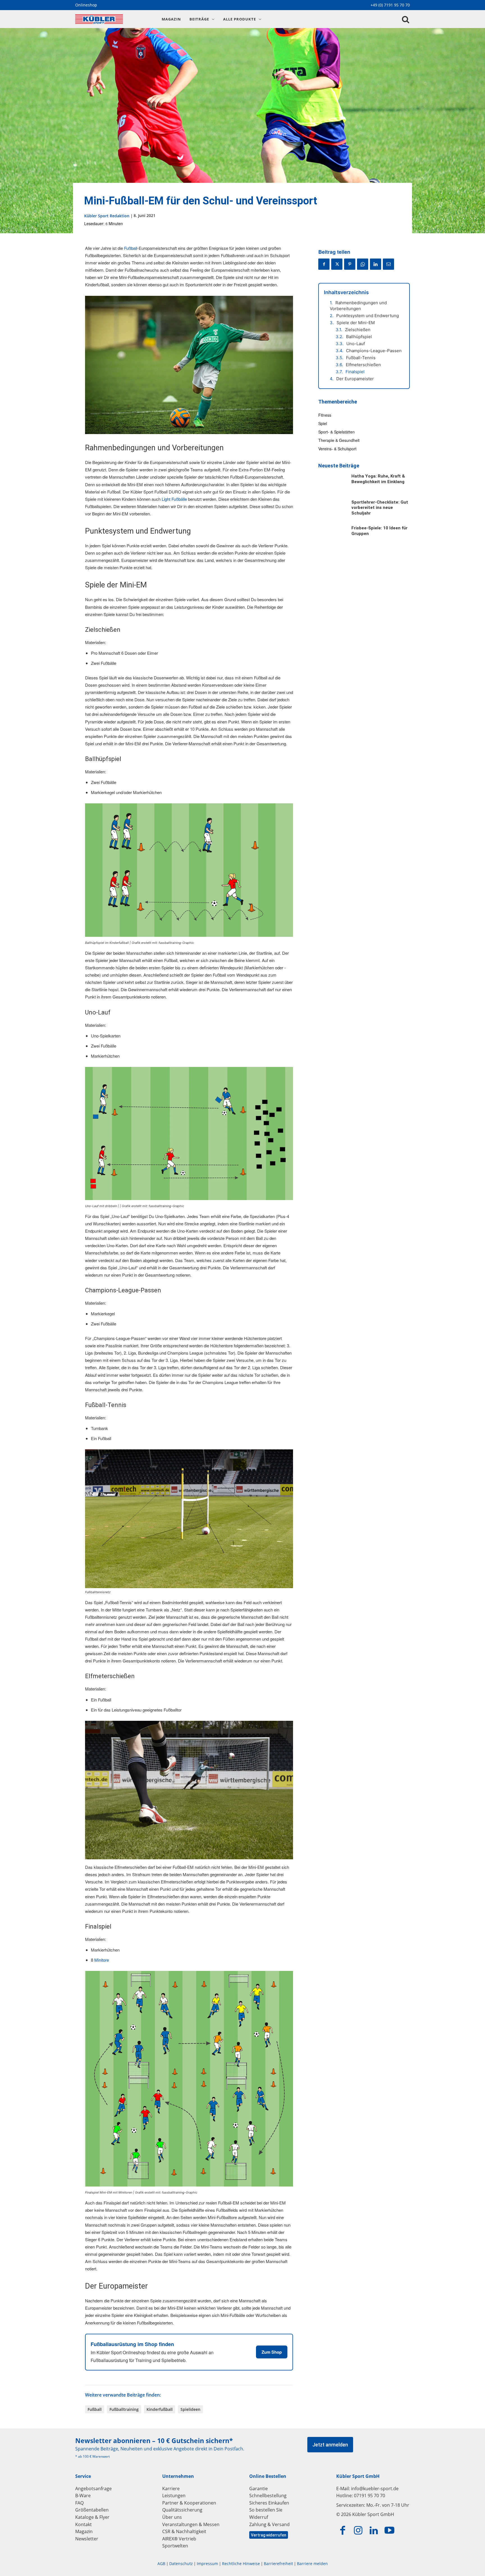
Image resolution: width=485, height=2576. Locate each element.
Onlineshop (86, 5)
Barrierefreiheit (278, 2564)
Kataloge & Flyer (92, 2517)
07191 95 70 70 (370, 2496)
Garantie (258, 2489)
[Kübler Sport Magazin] (112, 19)
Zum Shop (272, 2352)
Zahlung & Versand (269, 2524)
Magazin (84, 2531)
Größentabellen (92, 2510)
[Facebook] (324, 264)
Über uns (172, 2517)
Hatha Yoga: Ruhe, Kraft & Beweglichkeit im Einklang (378, 479)
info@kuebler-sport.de (375, 2489)
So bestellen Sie (266, 2510)
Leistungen (174, 2496)
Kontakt (83, 2524)
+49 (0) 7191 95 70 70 (390, 5)
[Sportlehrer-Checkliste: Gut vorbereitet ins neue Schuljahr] (332, 510)
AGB (161, 2564)
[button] (405, 19)
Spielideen (190, 2409)
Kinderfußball (160, 2409)
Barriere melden (312, 2564)
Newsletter (87, 2539)
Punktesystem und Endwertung (368, 316)
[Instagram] (358, 2531)
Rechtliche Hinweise (241, 2564)
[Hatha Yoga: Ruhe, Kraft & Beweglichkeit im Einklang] (332, 484)
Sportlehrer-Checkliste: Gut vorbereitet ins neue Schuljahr (380, 508)
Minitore (102, 1960)
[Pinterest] (350, 264)
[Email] (388, 264)
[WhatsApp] (363, 264)
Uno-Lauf (356, 344)
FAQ (79, 2503)
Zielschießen (358, 330)
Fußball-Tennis (361, 358)
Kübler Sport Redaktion (107, 216)
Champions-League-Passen (374, 351)
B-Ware (83, 2496)
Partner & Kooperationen (189, 2503)
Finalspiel (355, 372)
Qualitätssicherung (182, 2510)
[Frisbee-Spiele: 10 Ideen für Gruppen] (332, 536)
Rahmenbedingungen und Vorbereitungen (358, 306)
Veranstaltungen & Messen (191, 2524)
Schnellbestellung (268, 2496)
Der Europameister (355, 379)
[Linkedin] (376, 264)
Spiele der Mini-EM (356, 323)
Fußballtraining (124, 2409)
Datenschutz (181, 2564)
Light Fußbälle (174, 499)
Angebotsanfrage (93, 2489)
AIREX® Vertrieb (179, 2539)
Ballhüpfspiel (359, 337)
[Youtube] (390, 2531)
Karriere (171, 2489)
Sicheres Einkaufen (269, 2503)
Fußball (131, 248)
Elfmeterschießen (363, 365)
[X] (337, 264)
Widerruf (259, 2517)
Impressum (207, 2564)
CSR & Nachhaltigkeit (184, 2531)
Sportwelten (175, 2546)
